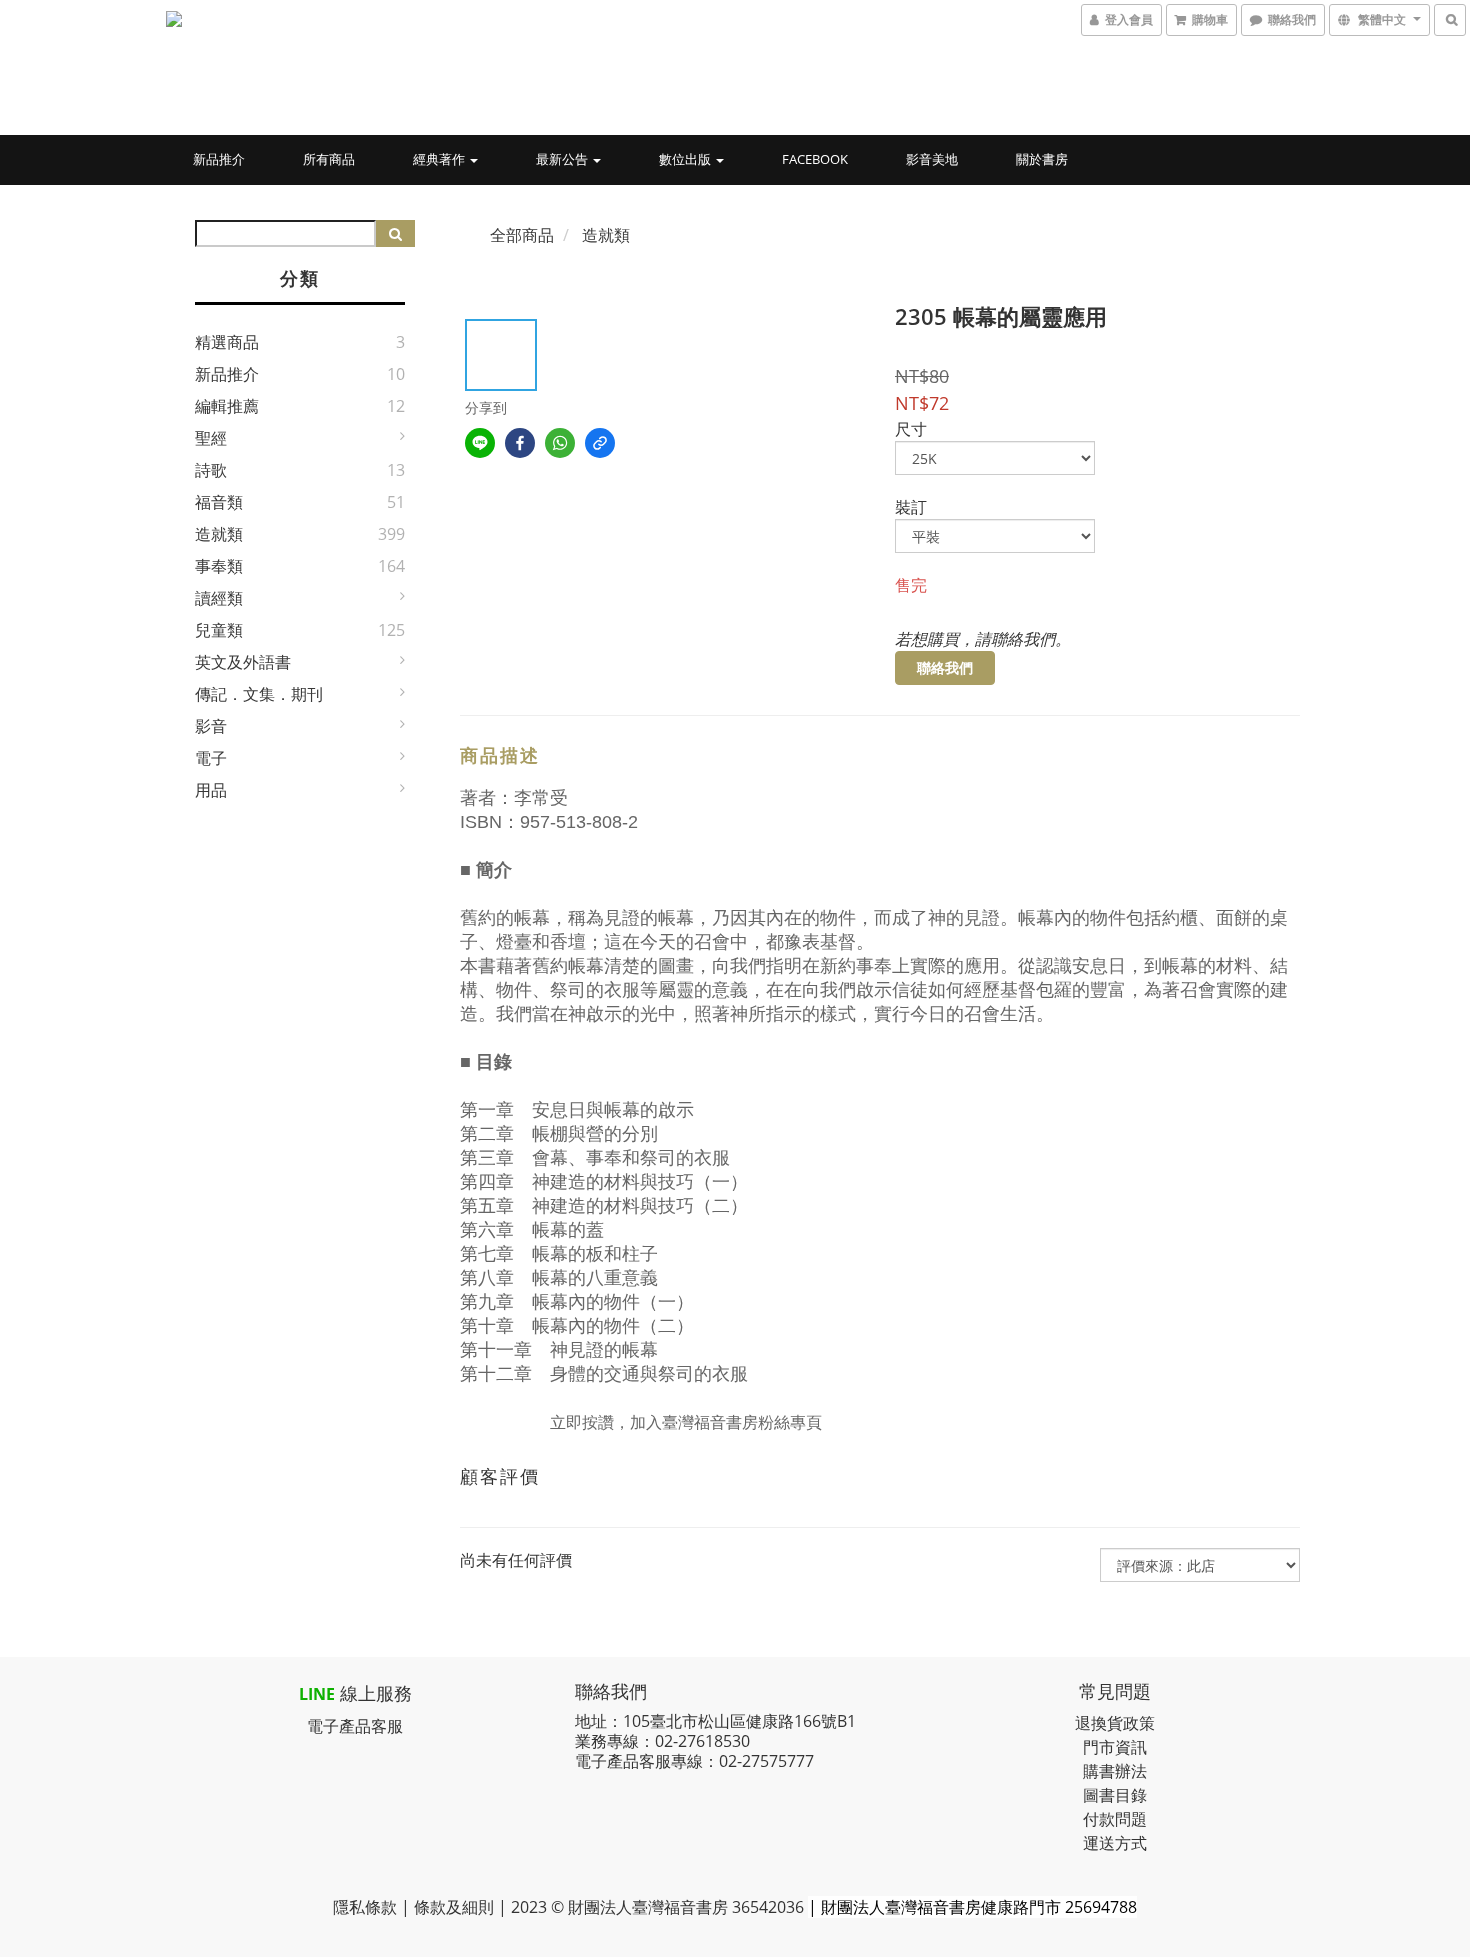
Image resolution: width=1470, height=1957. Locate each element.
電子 (211, 758)
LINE (317, 1694)
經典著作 (440, 159)
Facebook (815, 159)
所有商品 (329, 159)
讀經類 (219, 598)
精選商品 (227, 342)
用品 (211, 790)
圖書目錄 (1115, 1795)
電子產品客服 (355, 1726)
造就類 (219, 534)
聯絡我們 (945, 667)
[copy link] (600, 443)
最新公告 (563, 159)
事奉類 (219, 566)
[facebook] (520, 443)
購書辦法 (1115, 1771)
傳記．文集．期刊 (259, 694)
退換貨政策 (1115, 1723)
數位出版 (686, 159)
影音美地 (932, 159)
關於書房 (1042, 159)
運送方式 (1115, 1843)
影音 (211, 726)
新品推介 (219, 159)
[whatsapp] (560, 443)
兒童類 (219, 630)
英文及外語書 (243, 662)
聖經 (211, 438)
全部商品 (522, 235)
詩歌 (211, 470)
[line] (480, 443)
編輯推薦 (227, 406)
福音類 (219, 502)
